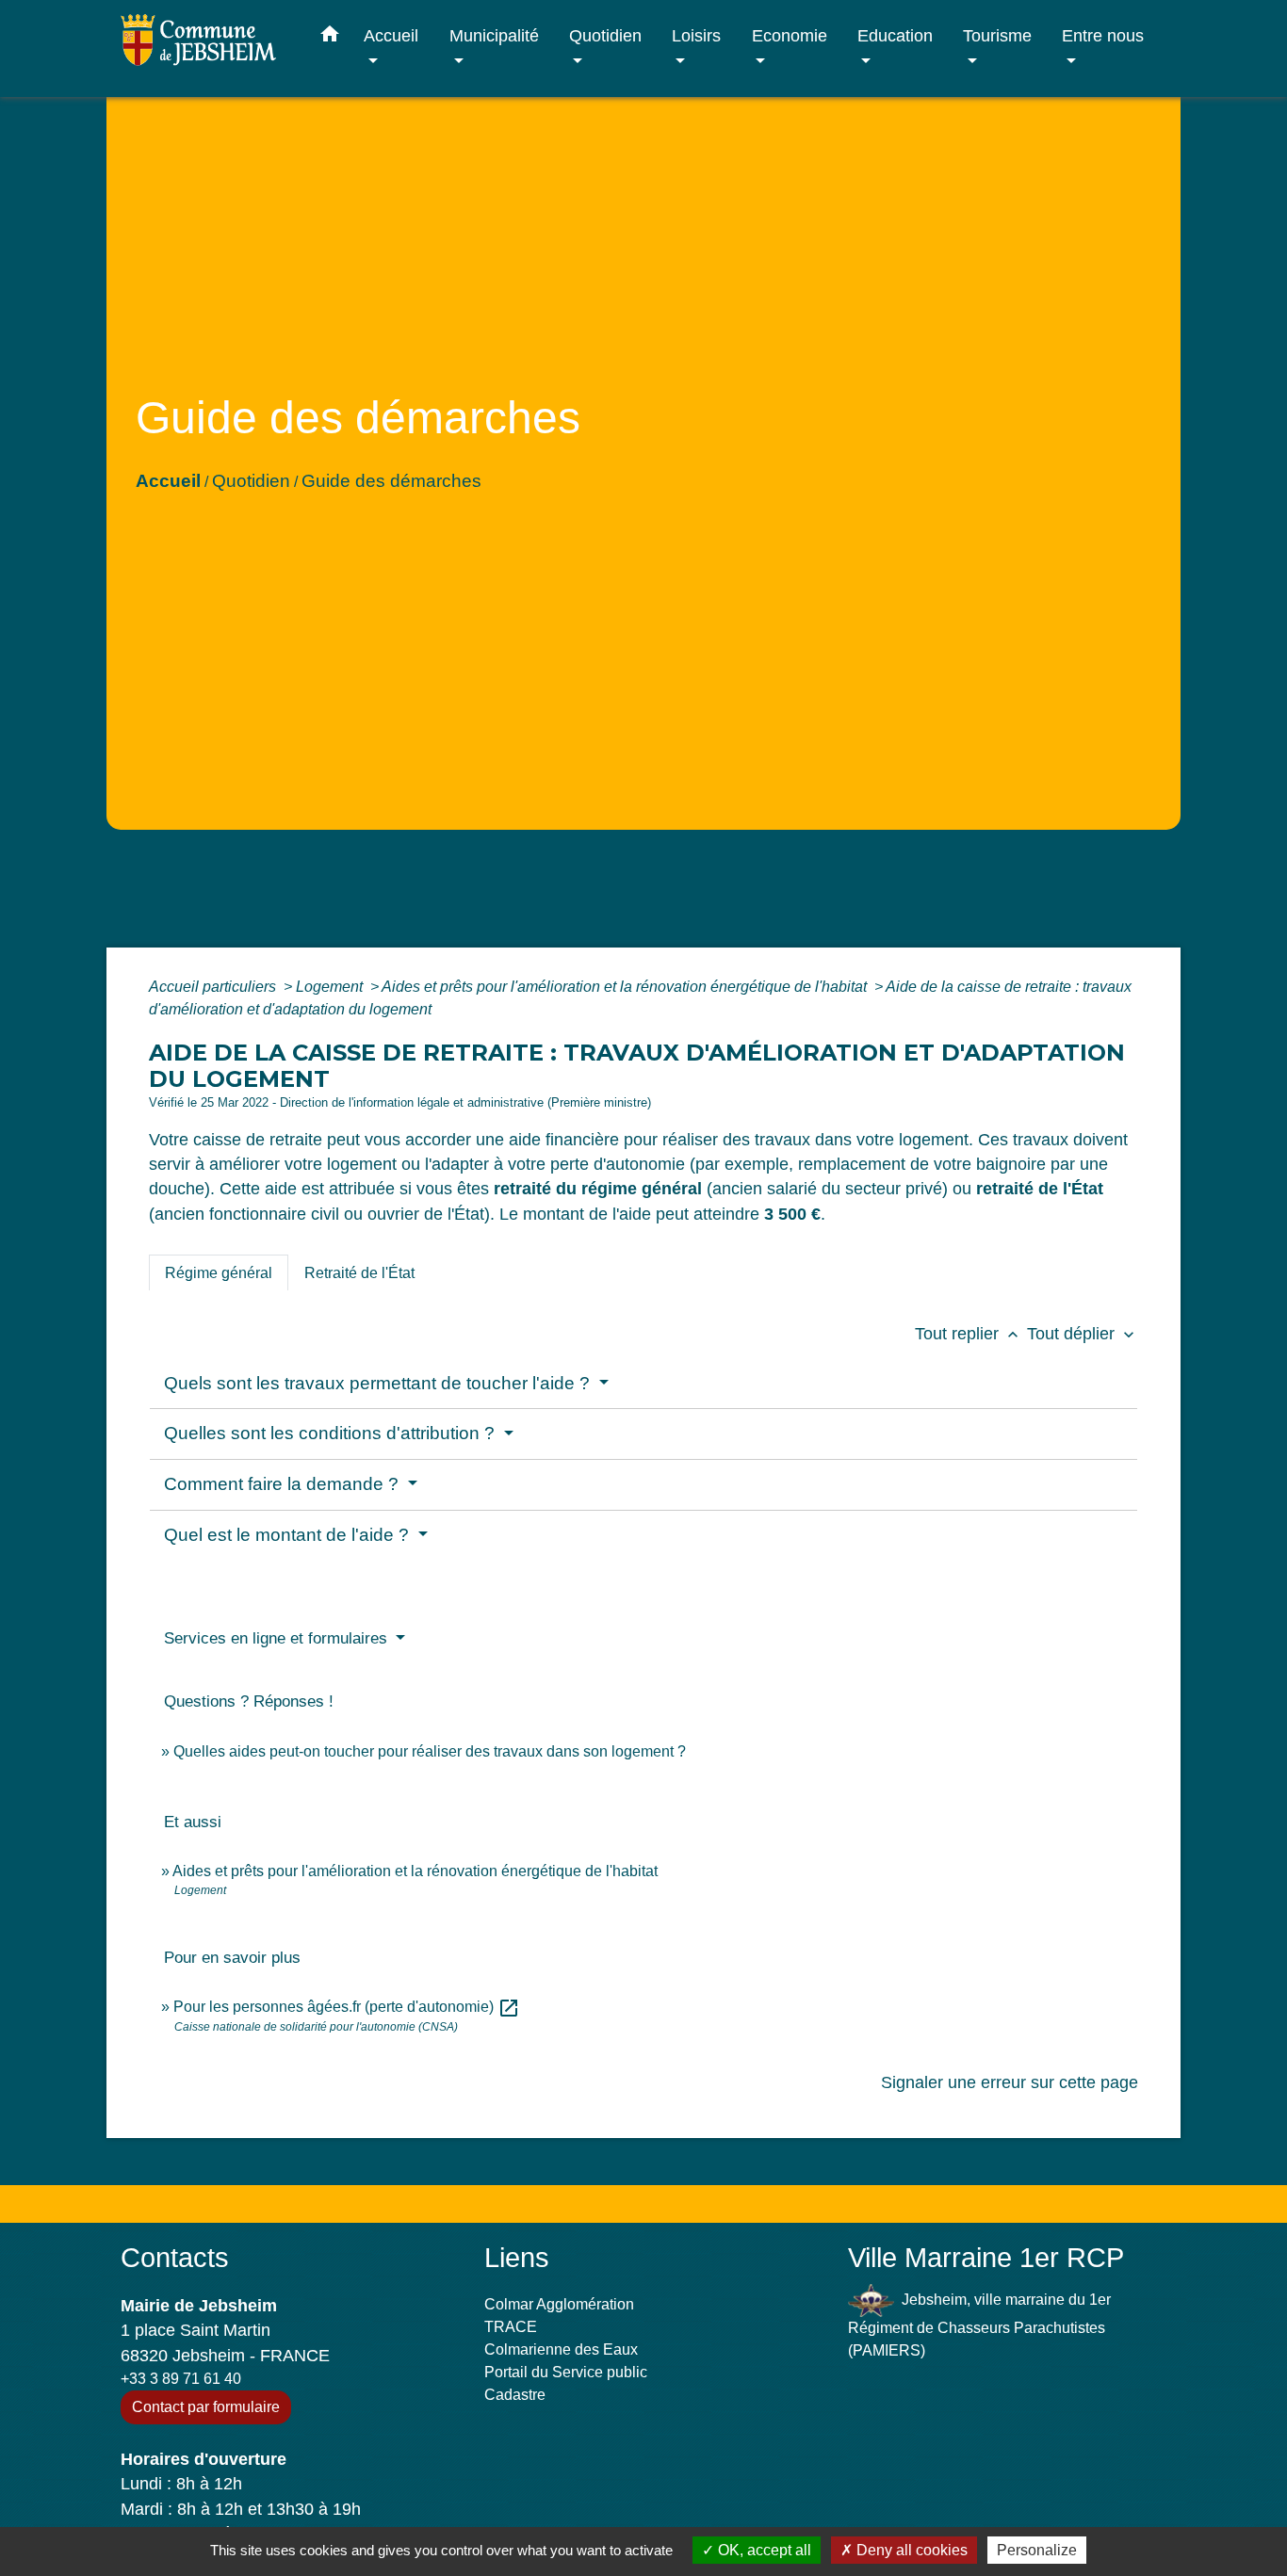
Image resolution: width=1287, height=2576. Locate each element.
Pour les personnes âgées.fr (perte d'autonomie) (347, 2007)
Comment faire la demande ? (284, 1484)
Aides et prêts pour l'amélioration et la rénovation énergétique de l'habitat (626, 987)
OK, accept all (763, 2550)
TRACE (511, 2327)
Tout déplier (1083, 1334)
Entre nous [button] (1103, 35)
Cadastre (515, 2395)
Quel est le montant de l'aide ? (289, 1535)
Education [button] (895, 35)
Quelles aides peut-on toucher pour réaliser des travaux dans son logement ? (430, 1751)
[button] (330, 38)
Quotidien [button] (605, 35)
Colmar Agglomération (559, 2304)
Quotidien (251, 481)
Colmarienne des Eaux (561, 2349)
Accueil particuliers (214, 987)
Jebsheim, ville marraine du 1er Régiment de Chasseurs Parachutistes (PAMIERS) (979, 2324)
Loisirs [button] (696, 35)
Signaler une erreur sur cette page (1010, 2082)
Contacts (175, 2258)
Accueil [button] (391, 35)
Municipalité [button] (494, 35)
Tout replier (969, 1334)
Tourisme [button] (997, 35)
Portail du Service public (566, 2372)
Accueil (168, 481)
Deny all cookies (910, 2550)
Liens (517, 2258)
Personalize (1037, 2550)
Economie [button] (790, 35)
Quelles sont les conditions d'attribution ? (332, 1433)
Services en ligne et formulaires (278, 1638)
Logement (331, 987)
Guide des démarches (391, 481)
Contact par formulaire (206, 2407)
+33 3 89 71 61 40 (181, 2379)
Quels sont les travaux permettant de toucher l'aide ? (379, 1383)
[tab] (219, 1272)
